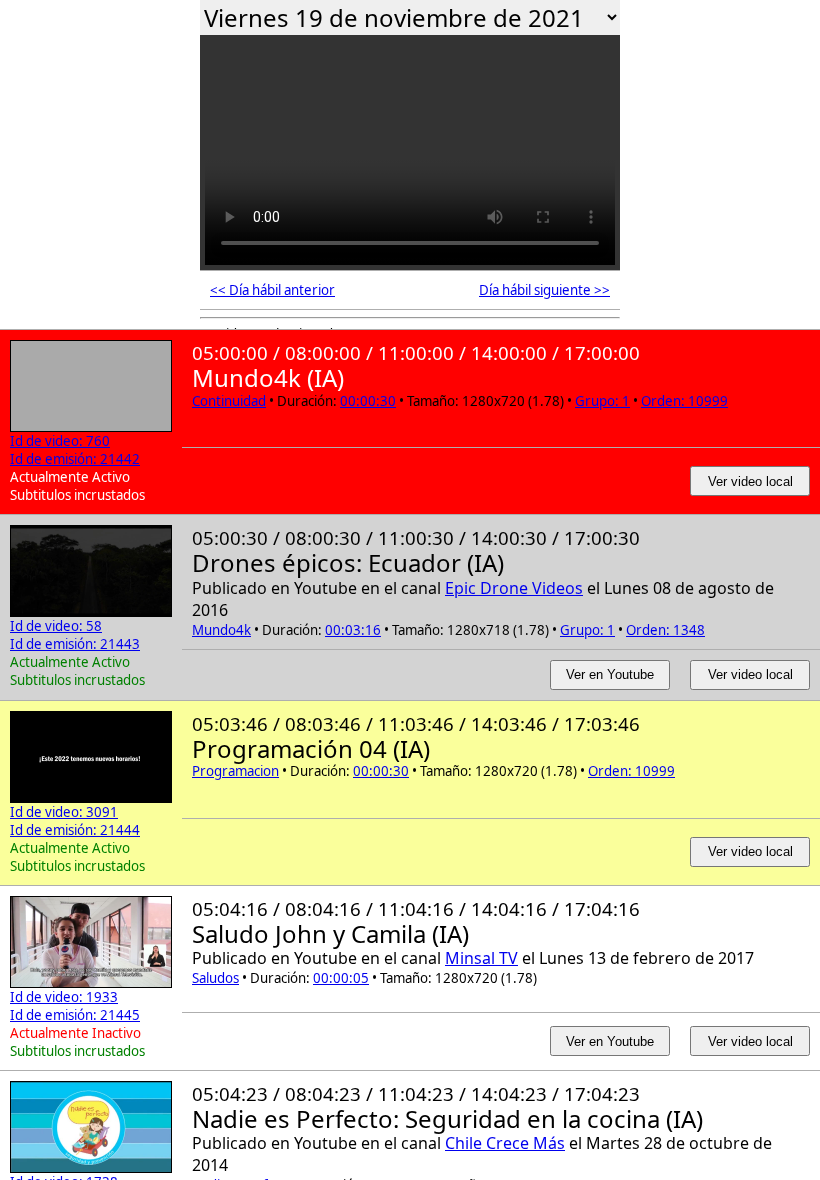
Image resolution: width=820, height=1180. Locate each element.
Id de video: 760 (60, 441)
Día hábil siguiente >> (544, 290)
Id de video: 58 (56, 626)
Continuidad (229, 401)
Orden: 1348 (665, 630)
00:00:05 (341, 978)
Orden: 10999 (684, 401)
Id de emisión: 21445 (75, 1015)
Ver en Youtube (610, 674)
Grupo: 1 (602, 401)
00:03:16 (353, 630)
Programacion (235, 771)
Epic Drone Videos (514, 588)
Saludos (215, 978)
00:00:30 (368, 401)
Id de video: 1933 (64, 997)
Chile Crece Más (505, 1143)
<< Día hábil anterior (272, 290)
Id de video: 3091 (64, 812)
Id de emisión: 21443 (75, 644)
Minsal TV (481, 958)
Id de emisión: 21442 (75, 459)
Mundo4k (221, 630)
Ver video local (750, 481)
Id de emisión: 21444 (75, 830)
